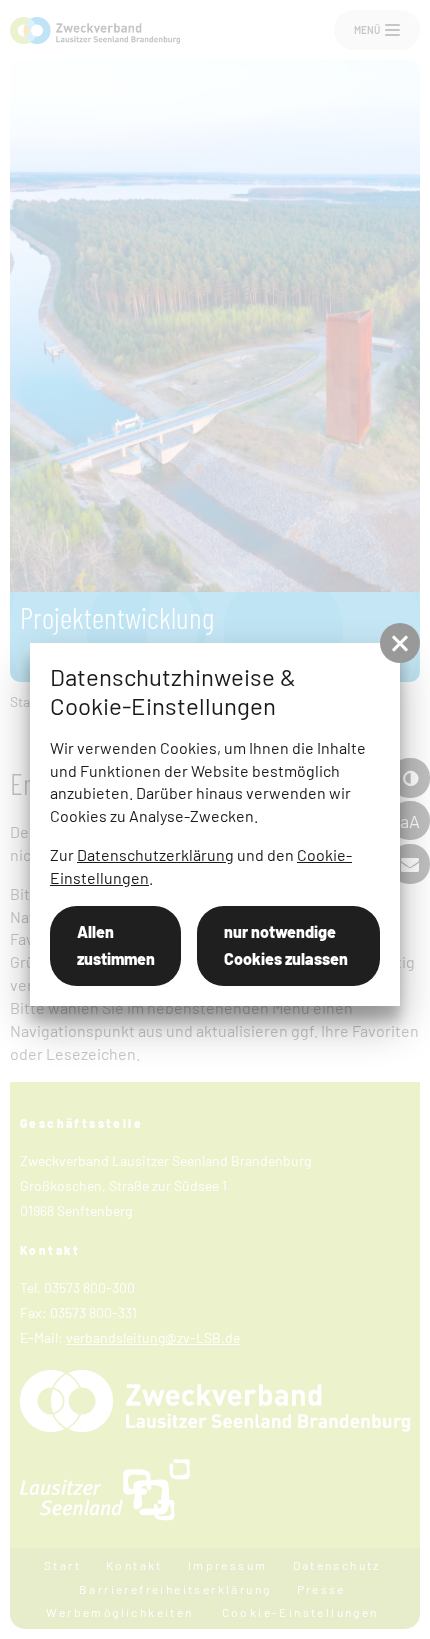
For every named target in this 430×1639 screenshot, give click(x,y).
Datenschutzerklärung (155, 854)
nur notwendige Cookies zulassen (286, 945)
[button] (400, 643)
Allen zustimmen (116, 945)
